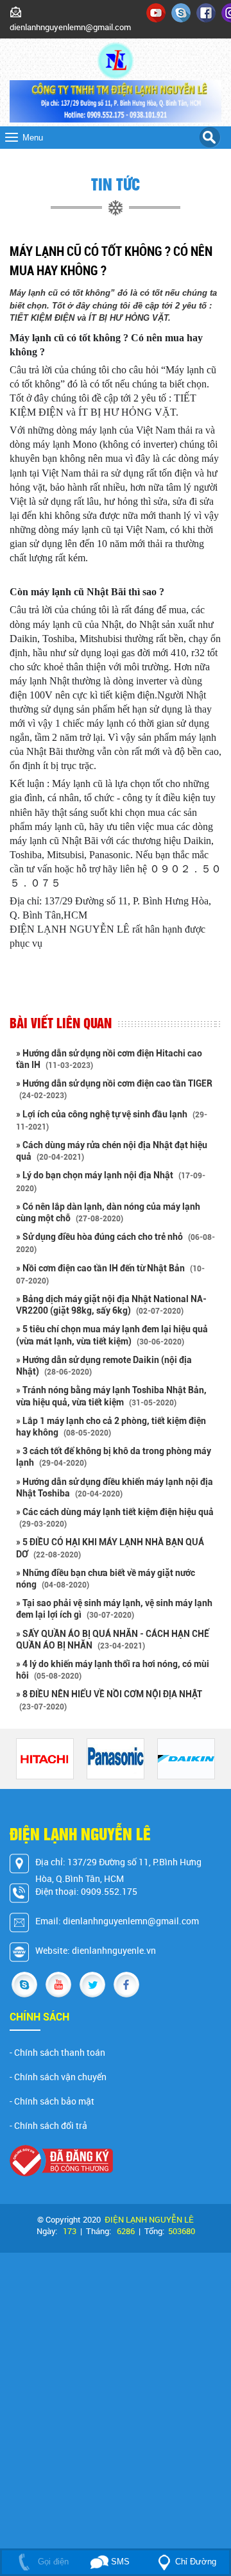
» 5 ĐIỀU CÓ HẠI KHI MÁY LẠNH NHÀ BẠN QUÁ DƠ (110, 1548)
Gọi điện (52, 2562)
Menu (33, 138)
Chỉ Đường (196, 2562)
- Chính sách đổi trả (48, 2126)
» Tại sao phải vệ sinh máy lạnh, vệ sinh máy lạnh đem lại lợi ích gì (114, 1609)
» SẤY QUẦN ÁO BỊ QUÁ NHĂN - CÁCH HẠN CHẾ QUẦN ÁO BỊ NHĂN (113, 1640)
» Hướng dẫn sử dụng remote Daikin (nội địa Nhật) (104, 1366)
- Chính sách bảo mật (52, 2101)
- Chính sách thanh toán (57, 2053)
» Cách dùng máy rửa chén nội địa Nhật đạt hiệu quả (112, 1151)
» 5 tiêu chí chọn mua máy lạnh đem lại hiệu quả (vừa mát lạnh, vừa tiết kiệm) (112, 1335)
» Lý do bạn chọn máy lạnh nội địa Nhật (111, 1181)
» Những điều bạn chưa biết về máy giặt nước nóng (106, 1579)
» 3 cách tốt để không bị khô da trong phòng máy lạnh (114, 1457)
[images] (156, 12)
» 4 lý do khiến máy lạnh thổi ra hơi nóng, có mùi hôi (113, 1670)
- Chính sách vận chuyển (58, 2077)
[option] (45, 1759)
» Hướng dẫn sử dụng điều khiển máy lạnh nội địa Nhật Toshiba (115, 1487)
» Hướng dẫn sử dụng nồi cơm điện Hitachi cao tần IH (109, 1059)
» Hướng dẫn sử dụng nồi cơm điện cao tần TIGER (114, 1089)
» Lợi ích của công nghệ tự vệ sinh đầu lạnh (112, 1120)
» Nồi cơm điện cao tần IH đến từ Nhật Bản (110, 1274)
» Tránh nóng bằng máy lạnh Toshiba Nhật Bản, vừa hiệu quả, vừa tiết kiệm (111, 1396)
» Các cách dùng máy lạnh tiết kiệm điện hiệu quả (115, 1518)
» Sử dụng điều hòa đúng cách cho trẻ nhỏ (116, 1243)
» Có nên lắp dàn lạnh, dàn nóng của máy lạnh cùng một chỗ (108, 1212)
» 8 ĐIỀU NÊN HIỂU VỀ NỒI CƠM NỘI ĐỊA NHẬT (109, 1700)
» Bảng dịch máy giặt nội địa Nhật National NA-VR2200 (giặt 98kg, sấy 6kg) (111, 1305)
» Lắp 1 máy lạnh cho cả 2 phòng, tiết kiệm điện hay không (111, 1427)
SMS (119, 2562)
